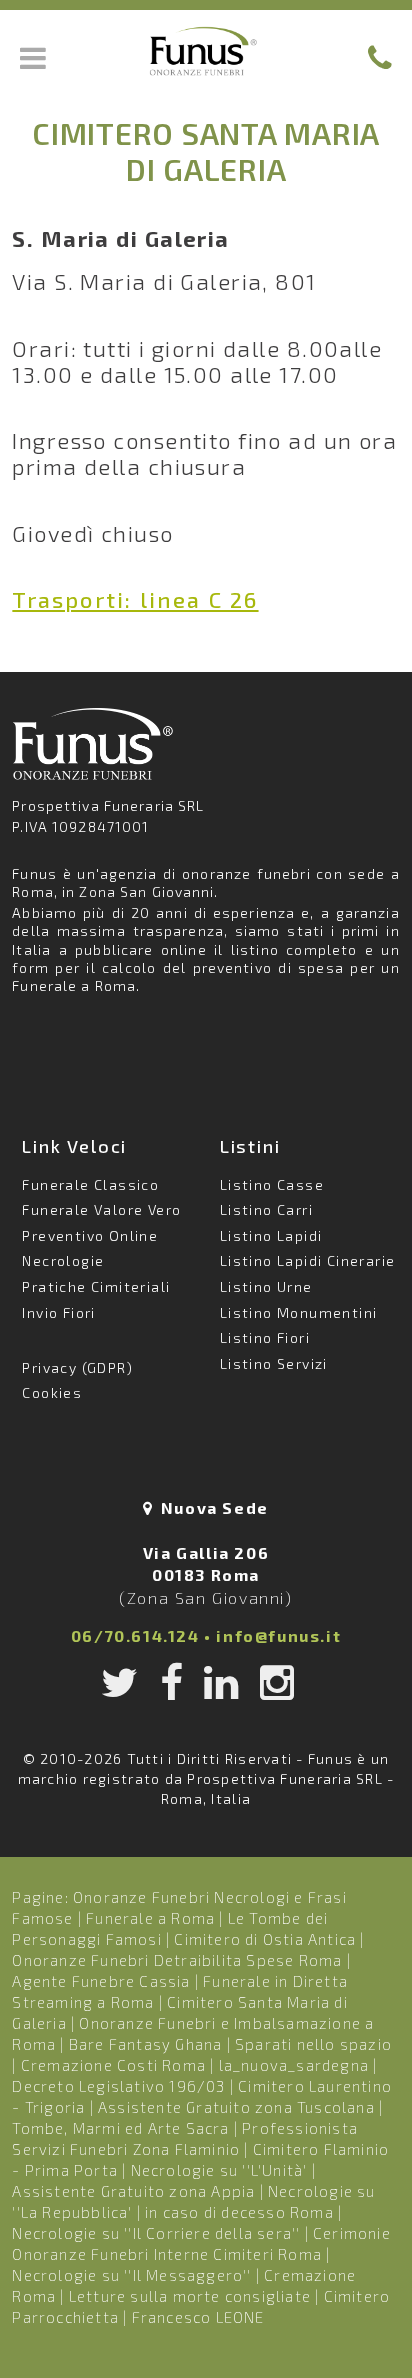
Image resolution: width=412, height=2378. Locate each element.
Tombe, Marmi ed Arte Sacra (120, 2128)
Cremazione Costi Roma (113, 2065)
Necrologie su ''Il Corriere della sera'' (156, 2233)
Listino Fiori (265, 1337)
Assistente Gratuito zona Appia (133, 2191)
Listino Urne (266, 1286)
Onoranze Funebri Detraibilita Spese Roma (177, 1960)
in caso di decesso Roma (239, 2212)
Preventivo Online (90, 1235)
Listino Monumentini (299, 1312)
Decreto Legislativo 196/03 (120, 2086)
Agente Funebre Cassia (101, 1981)
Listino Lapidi (271, 1235)
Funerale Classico (90, 1184)
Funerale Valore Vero (101, 1209)
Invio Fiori (58, 1312)
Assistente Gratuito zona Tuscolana (236, 2107)
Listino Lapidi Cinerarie (308, 1260)
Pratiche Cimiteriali (96, 1286)
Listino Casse (272, 1184)
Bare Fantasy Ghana (146, 2044)
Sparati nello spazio (313, 2044)
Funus (206, 51)
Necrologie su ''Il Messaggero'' (131, 2275)
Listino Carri (266, 1209)
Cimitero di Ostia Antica (265, 1939)
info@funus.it (278, 1635)
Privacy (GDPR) (77, 1367)
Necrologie (63, 1260)
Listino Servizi (274, 1363)
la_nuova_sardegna (294, 2065)
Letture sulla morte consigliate (190, 2296)
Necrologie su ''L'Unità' (219, 2170)
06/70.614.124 (135, 1635)
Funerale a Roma (150, 1918)
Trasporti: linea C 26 (135, 599)
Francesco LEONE (198, 2317)
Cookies (52, 1392)
